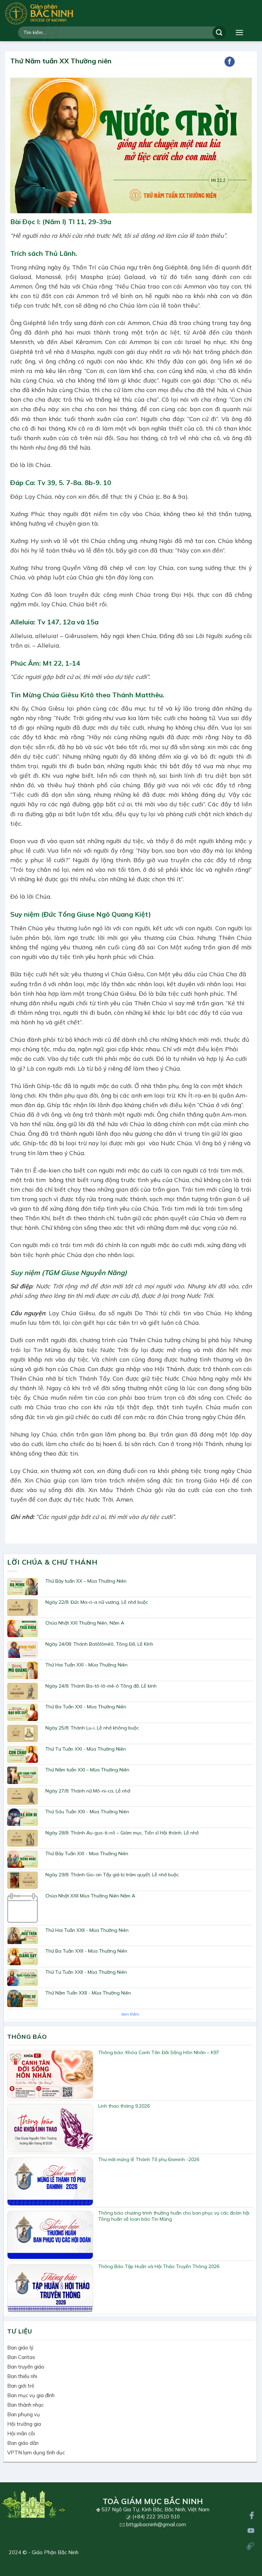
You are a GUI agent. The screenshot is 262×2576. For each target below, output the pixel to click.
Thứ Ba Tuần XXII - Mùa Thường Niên (86, 1951)
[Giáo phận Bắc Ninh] (39, 13)
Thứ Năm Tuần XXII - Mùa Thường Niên (88, 1993)
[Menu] (239, 33)
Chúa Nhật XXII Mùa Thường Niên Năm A (90, 1896)
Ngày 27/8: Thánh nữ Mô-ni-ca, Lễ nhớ (88, 1791)
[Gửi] (219, 33)
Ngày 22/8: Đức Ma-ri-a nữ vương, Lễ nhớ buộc (97, 1602)
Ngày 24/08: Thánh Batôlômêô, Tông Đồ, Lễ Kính (99, 1644)
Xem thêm (130, 2014)
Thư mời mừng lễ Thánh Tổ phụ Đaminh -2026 (149, 2159)
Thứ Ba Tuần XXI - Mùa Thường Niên (86, 1707)
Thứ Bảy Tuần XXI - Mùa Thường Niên (87, 1853)
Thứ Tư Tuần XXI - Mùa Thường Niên (86, 1749)
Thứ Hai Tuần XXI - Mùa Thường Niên (86, 1665)
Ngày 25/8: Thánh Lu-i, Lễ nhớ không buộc (92, 1728)
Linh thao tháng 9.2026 (124, 2106)
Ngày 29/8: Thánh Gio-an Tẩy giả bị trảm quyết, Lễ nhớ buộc (112, 1875)
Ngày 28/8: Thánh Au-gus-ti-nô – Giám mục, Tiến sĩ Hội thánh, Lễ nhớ (122, 1833)
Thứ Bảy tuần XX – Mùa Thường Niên (86, 1581)
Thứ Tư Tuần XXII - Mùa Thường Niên (86, 1972)
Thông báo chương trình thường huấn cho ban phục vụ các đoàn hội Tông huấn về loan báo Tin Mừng (174, 2216)
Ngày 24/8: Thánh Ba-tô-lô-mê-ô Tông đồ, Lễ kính (101, 1686)
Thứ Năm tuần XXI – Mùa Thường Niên (87, 1770)
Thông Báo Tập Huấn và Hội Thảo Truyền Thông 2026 (159, 2266)
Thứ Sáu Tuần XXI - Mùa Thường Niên (87, 1812)
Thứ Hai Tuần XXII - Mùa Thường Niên (87, 1930)
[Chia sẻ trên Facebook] (230, 62)
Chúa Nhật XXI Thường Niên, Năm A (85, 1623)
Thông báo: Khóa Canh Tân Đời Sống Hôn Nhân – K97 (159, 2052)
